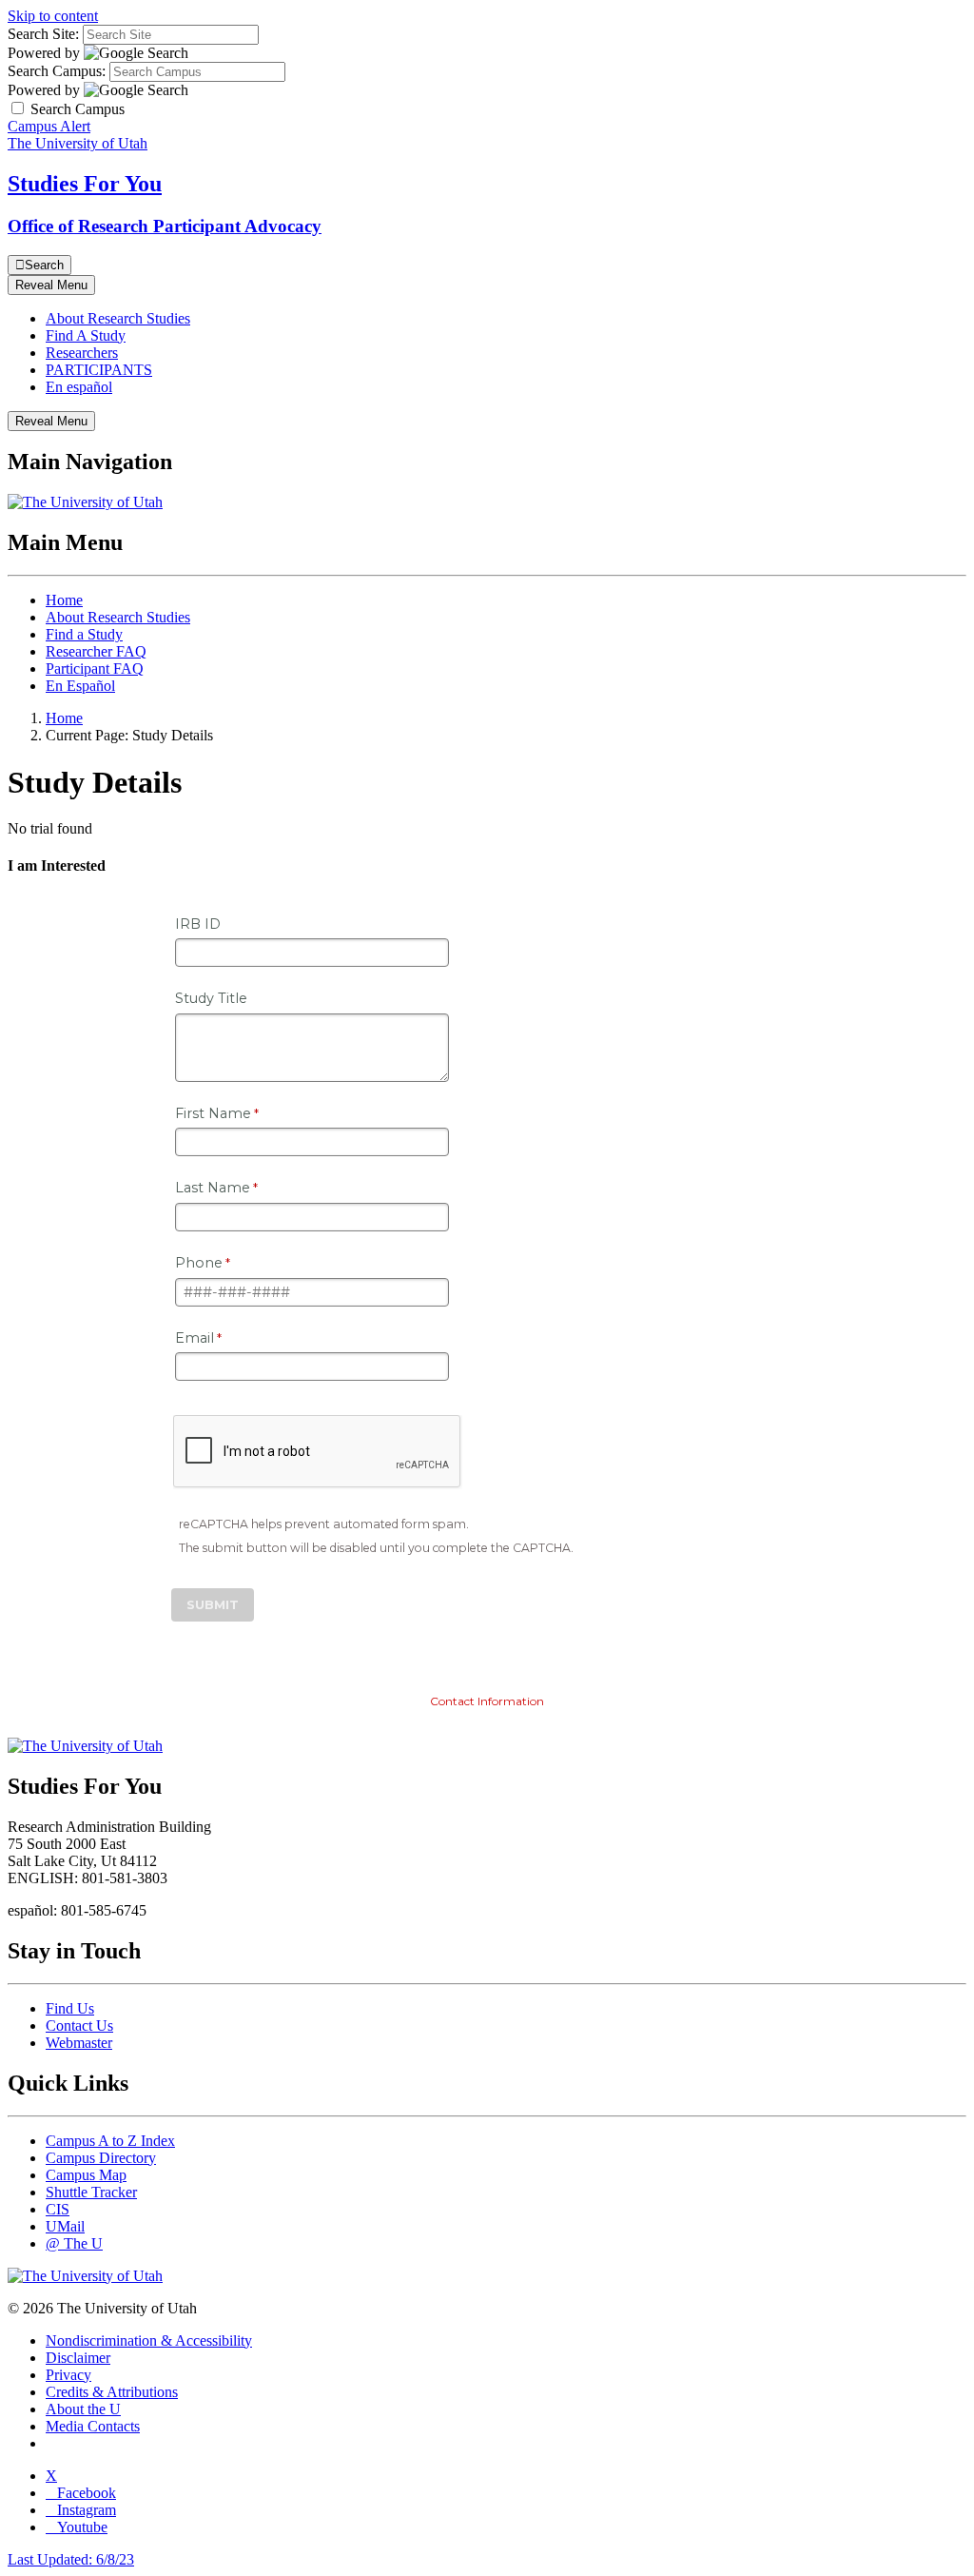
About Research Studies (118, 318)
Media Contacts (93, 2426)
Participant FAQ (95, 669)
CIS (58, 2209)
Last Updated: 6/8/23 (71, 2559)
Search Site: (43, 34)
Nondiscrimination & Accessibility (149, 2340)
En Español (80, 686)
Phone (199, 1263)
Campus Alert (49, 126)
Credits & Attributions (112, 2392)
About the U (83, 2409)
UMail (65, 2226)
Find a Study (84, 634)
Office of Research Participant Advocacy (165, 226)
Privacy (68, 2375)
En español (79, 387)
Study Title (211, 998)
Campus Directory (101, 2158)
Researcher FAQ (96, 651)
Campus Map (86, 2175)
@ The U (74, 2243)
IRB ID (198, 924)
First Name (213, 1113)
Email (195, 1338)
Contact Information (487, 1701)
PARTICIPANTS (99, 370)
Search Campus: (57, 71)
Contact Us (79, 2025)
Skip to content (53, 16)
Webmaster (79, 2043)
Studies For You (85, 184)
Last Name (213, 1188)
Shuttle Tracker (91, 2192)
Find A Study (86, 335)
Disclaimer (78, 2358)
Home (64, 600)
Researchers (82, 353)
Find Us (70, 2008)
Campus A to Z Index (110, 2141)
